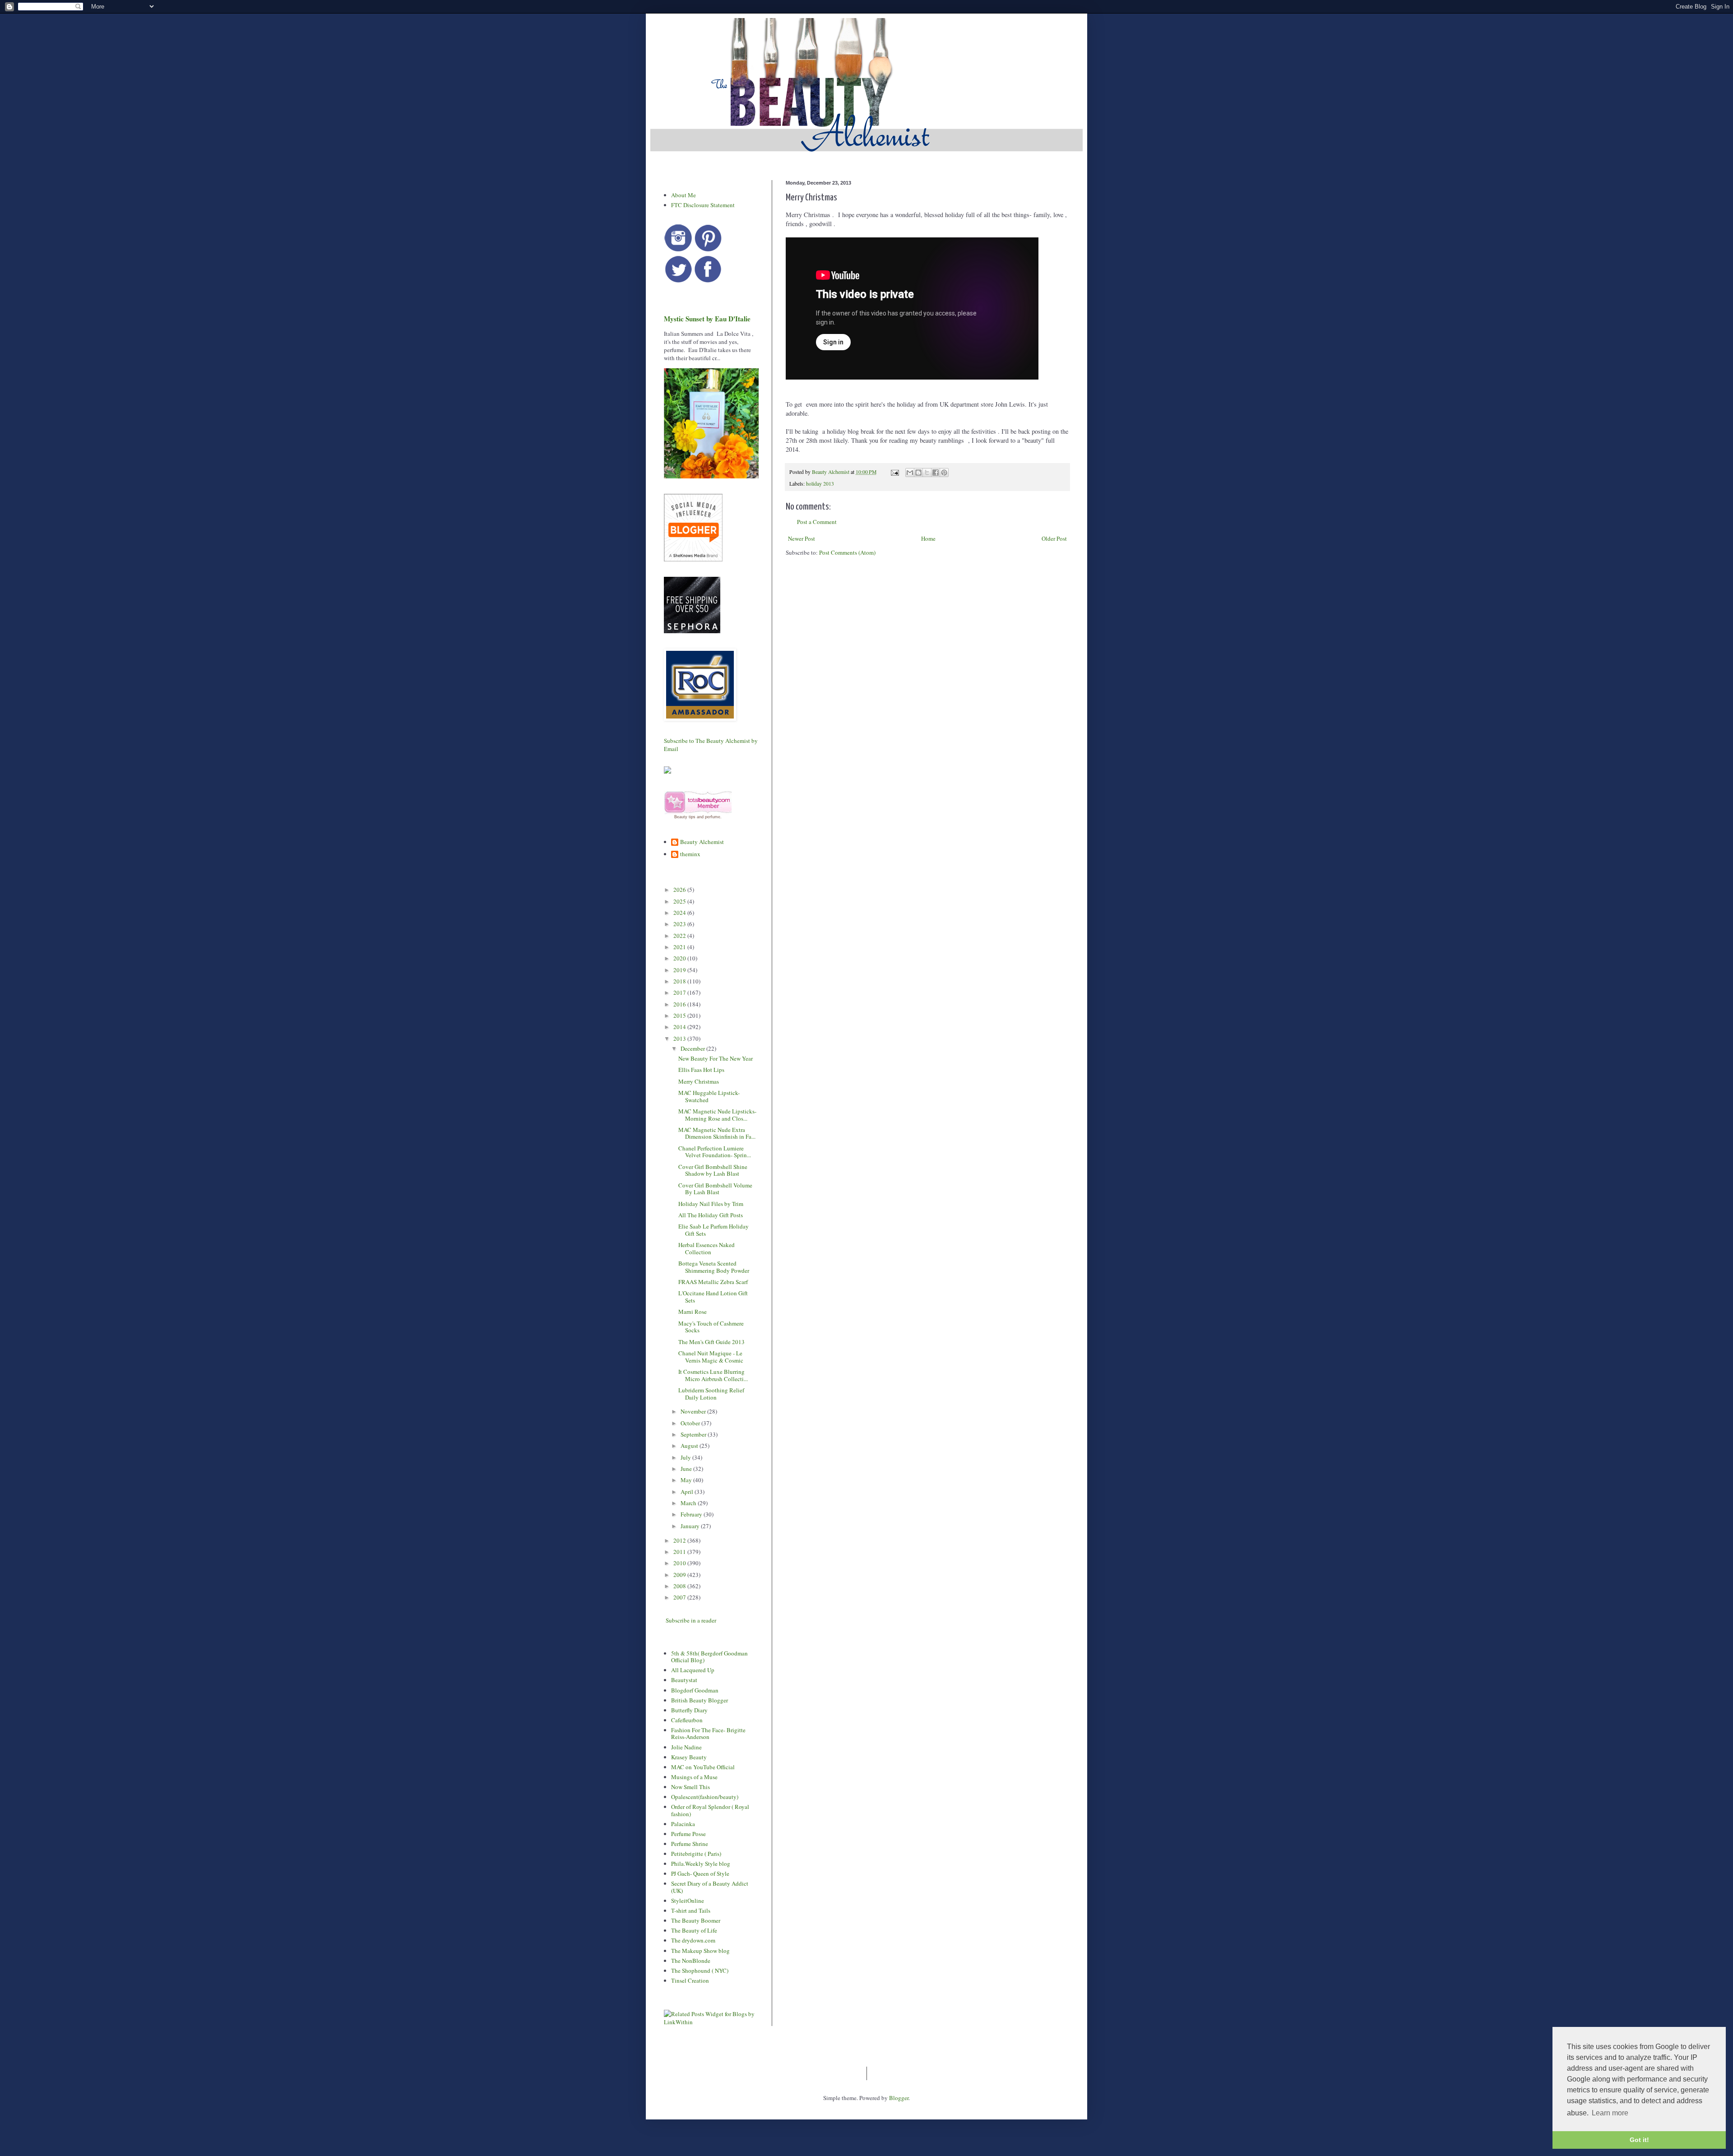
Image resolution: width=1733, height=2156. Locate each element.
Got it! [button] (1639, 2140)
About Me (683, 195)
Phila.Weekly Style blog (701, 1864)
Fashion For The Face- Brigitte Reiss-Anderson (708, 1734)
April (688, 1492)
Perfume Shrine (690, 1844)
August (690, 1446)
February (692, 1514)
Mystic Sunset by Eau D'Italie (707, 319)
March (689, 1503)
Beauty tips (685, 817)
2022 (680, 936)
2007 (680, 1597)
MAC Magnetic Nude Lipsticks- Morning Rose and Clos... (717, 1115)
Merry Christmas (699, 1081)
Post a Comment (817, 522)
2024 (680, 913)
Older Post (1054, 538)
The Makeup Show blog (700, 1951)
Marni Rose (693, 1312)
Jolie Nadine (686, 1747)
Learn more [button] (1610, 2113)
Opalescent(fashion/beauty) (705, 1797)
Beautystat (684, 1680)
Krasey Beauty (689, 1757)
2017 (680, 992)
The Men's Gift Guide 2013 (711, 1342)
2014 (680, 1027)
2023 (680, 924)
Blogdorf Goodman (695, 1690)
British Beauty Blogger (700, 1700)
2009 (680, 1575)
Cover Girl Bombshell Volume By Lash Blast (715, 1189)
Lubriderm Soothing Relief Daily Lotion (711, 1394)
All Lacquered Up (693, 1670)
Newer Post (802, 538)
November (694, 1411)
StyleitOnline (688, 1901)
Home (928, 538)
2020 (680, 958)
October (691, 1423)
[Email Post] (894, 472)
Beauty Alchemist (702, 842)
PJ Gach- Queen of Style (700, 1873)
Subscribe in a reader (691, 1620)
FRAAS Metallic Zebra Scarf (713, 1282)
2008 (680, 1586)
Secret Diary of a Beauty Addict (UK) (710, 1887)
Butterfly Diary (689, 1710)
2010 (680, 1563)
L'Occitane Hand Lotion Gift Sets (713, 1297)
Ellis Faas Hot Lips (701, 1070)
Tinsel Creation (690, 1980)
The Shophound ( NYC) (700, 1971)
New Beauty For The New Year (716, 1058)
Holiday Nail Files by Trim (711, 1204)
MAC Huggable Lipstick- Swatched (709, 1096)
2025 (680, 901)
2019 (680, 970)
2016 (680, 1004)
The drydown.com (693, 1940)
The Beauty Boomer (696, 1920)
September (694, 1434)
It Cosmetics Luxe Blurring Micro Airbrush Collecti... (713, 1375)
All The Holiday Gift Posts (711, 1215)
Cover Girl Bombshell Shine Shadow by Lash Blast (713, 1170)
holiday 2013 (820, 484)
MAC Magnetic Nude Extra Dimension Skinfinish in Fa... (717, 1133)
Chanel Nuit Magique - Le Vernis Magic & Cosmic (711, 1357)
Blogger (899, 2098)
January (691, 1526)
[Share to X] (927, 473)
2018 (680, 981)
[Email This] (910, 473)
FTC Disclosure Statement (703, 205)
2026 (680, 890)
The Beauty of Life (694, 1930)
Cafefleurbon (687, 1720)
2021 (680, 947)
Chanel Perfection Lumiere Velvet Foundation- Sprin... (715, 1152)
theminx (690, 854)
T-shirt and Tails (691, 1910)
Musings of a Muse (694, 1777)
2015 (680, 1015)
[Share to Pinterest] (944, 473)
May (687, 1480)
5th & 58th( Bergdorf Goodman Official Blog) (709, 1657)
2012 (680, 1540)
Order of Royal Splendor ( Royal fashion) (710, 1810)
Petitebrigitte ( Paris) (696, 1854)
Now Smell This (690, 1787)
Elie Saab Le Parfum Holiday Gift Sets (714, 1230)
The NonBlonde (691, 1961)
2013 (680, 1039)
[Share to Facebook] (936, 473)
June (687, 1469)
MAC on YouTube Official (703, 1767)
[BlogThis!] (918, 473)
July (686, 1457)
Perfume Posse (688, 1834)
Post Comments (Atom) (847, 552)
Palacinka (683, 1824)
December (693, 1048)
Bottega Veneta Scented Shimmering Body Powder (714, 1267)
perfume (713, 817)
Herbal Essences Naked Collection (707, 1248)
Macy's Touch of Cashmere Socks (711, 1327)
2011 (680, 1552)
